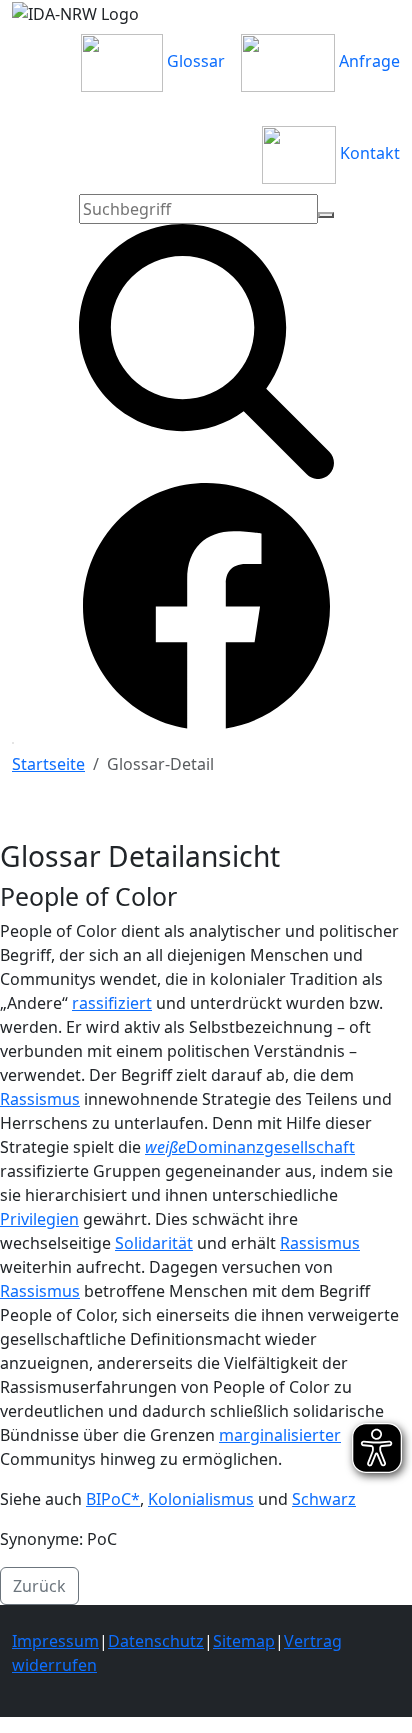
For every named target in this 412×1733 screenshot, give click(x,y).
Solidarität (154, 1243)
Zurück (39, 1586)
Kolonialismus (201, 1499)
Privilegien (39, 1219)
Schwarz (324, 1499)
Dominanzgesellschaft (270, 1147)
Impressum (55, 1641)
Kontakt (368, 153)
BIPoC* (113, 1499)
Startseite (48, 764)
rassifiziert (112, 1003)
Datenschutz (156, 1641)
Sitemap (244, 1641)
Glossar (194, 61)
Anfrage (367, 61)
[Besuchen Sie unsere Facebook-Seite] (206, 605)
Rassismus (40, 1099)
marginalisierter (280, 1435)
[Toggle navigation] (13, 743)
